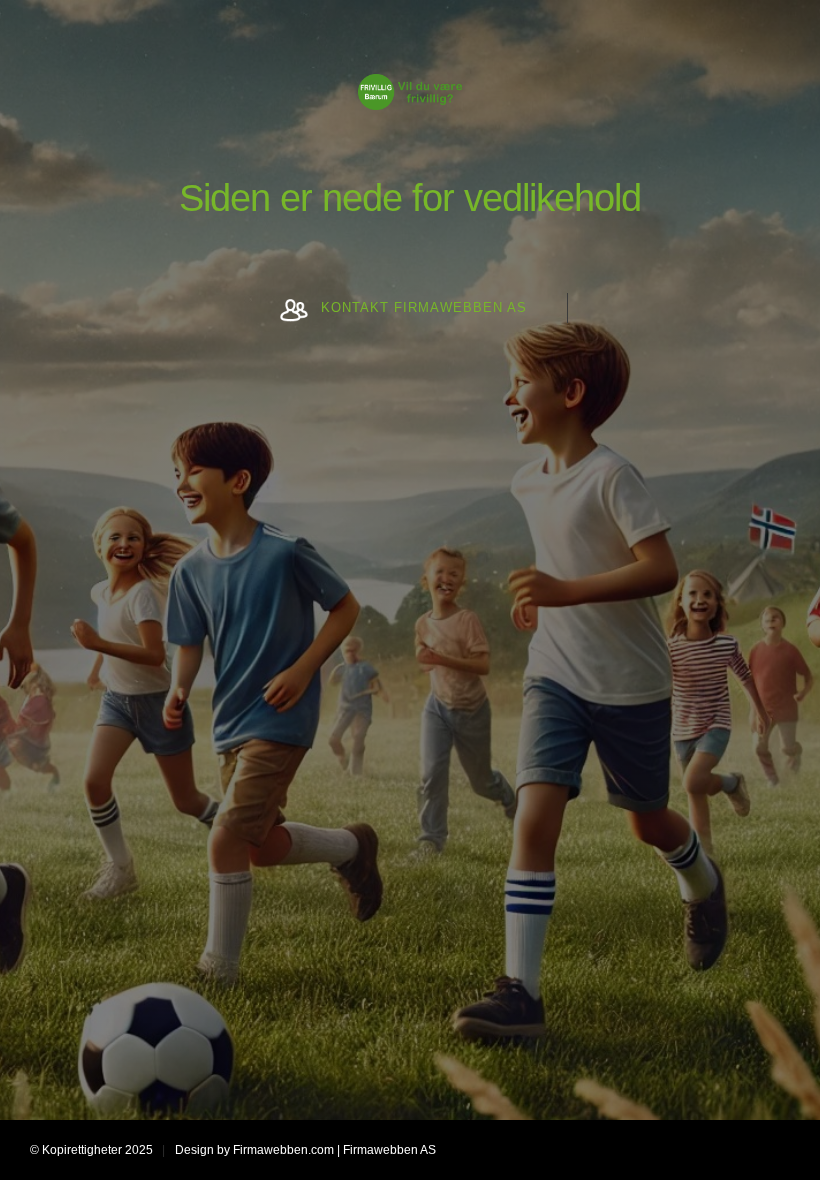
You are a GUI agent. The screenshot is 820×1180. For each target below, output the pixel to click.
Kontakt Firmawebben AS (424, 307)
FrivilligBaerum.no (410, 110)
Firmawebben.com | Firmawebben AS (334, 1150)
